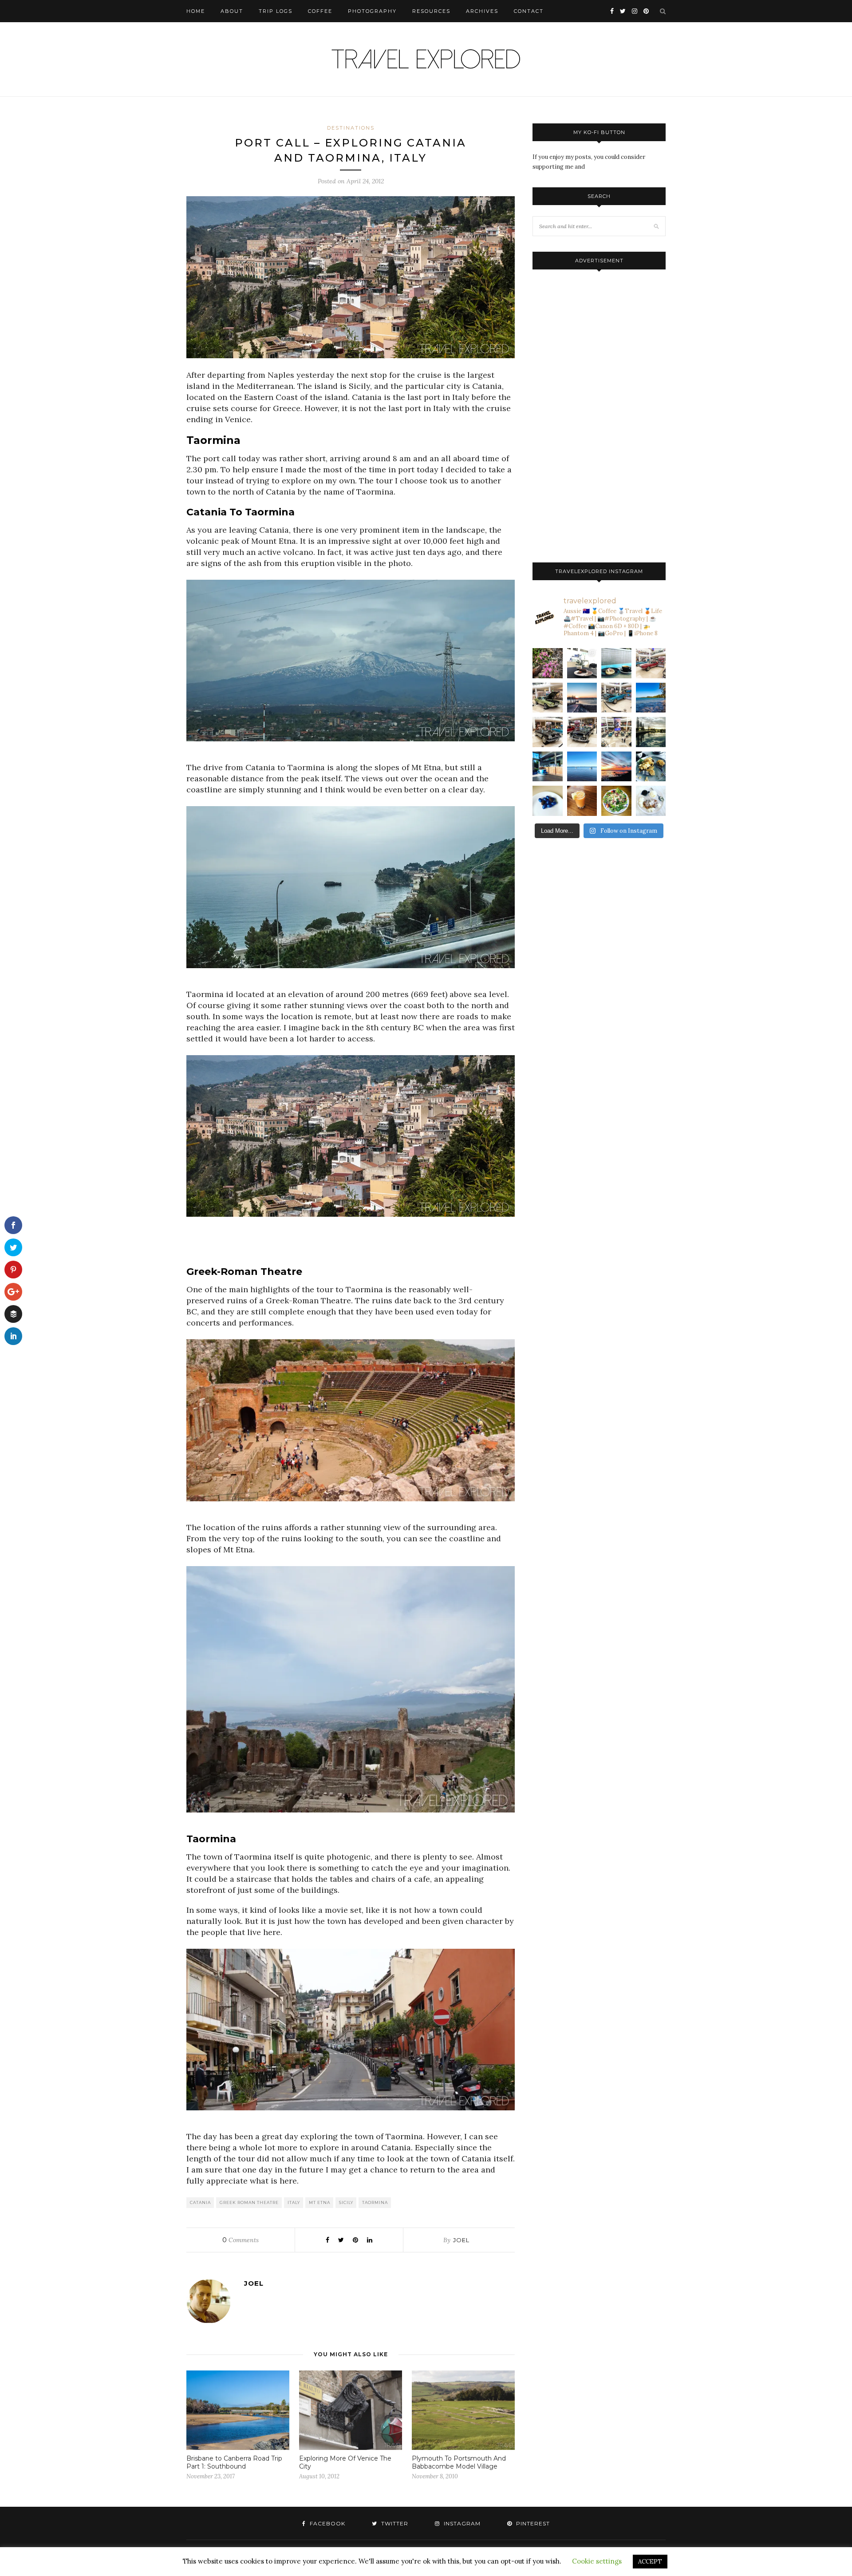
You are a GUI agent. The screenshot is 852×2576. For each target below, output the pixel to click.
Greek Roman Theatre (249, 2202)
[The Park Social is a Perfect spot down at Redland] (548, 767)
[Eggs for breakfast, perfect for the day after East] (548, 801)
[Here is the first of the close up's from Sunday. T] (582, 732)
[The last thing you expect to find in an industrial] (548, 663)
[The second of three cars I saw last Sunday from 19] (548, 698)
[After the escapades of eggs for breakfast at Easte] (651, 767)
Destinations (351, 128)
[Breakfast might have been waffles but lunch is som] (616, 801)
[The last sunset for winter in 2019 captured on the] (582, 698)
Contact (529, 11)
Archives (482, 11)
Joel (461, 2240)
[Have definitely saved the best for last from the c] (651, 663)
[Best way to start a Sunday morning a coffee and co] (616, 663)
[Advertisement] (351, 1250)
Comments (241, 2240)
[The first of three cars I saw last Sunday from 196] (616, 698)
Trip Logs (276, 11)
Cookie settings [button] (597, 2561)
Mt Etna (319, 2202)
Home (196, 11)
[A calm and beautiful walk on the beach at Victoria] (582, 767)
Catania (200, 2202)
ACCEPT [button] (650, 2562)
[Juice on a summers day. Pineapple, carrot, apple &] (582, 801)
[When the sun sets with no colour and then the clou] (616, 767)
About (232, 11)
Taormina (375, 2202)
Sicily (346, 2202)
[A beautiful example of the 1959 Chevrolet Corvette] (548, 732)
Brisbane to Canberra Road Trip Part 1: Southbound (234, 2462)
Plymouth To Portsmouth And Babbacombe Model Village (459, 2462)
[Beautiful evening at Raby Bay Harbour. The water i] (651, 732)
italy (294, 2202)
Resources (431, 11)
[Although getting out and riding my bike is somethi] (651, 698)
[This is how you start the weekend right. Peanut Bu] (582, 663)
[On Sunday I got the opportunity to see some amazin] (616, 732)
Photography (372, 11)
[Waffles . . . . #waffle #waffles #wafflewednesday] (651, 801)
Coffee (320, 11)
